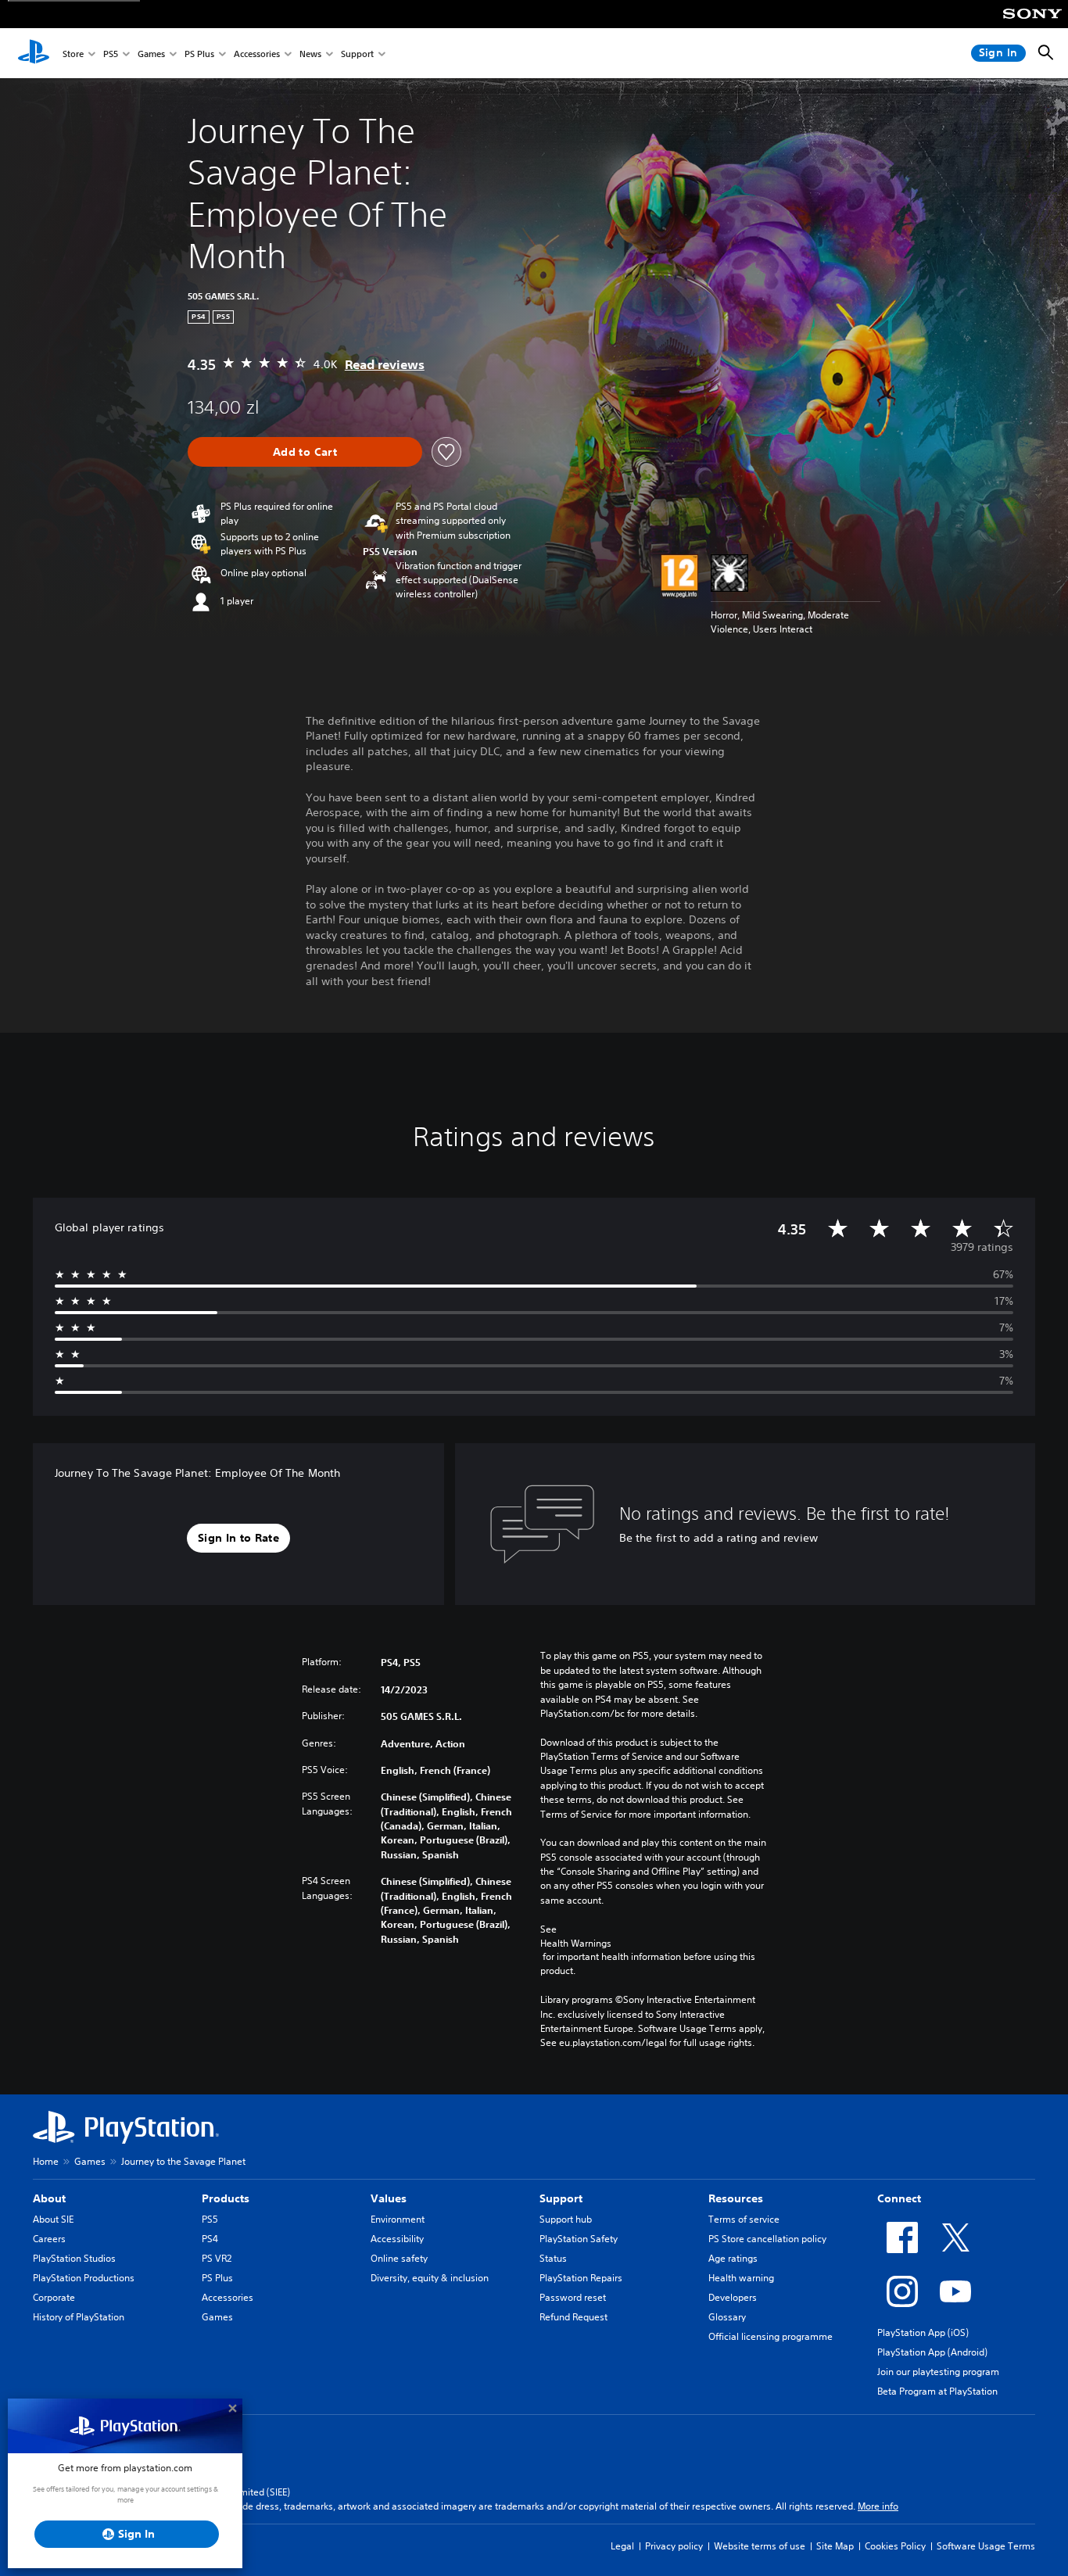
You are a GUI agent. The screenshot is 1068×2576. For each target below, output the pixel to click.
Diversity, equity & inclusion (430, 2278)
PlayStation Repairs (581, 2278)
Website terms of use (760, 2546)
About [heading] (49, 2198)
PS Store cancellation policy (767, 2239)
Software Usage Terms (986, 2546)
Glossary (727, 2317)
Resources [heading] (736, 2198)
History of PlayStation (79, 2317)
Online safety (399, 2258)
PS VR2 (217, 2258)
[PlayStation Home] (34, 53)
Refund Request (573, 2317)
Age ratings (733, 2258)
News (310, 54)
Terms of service (744, 2219)
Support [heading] (561, 2198)
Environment (398, 2219)
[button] (238, 1539)
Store (73, 54)
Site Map (835, 2546)
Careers (49, 2239)
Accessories (257, 54)
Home (46, 2161)
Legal (622, 2546)
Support (357, 54)
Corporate (54, 2297)
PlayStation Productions (84, 2278)
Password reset (573, 2297)
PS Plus (199, 54)
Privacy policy (674, 2546)
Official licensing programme (771, 2336)
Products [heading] (226, 2198)
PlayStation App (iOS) (923, 2332)
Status (553, 2258)
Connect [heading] (899, 2198)
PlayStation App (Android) (932, 2352)
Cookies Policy (895, 2546)
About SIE (53, 2219)
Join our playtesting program (938, 2372)
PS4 (210, 2239)
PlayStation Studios (74, 2258)
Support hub (566, 2219)
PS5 (111, 54)
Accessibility (397, 2239)
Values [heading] (389, 2198)
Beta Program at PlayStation (937, 2391)
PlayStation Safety (579, 2239)
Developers (733, 2297)
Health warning (741, 2278)
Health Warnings (576, 1943)
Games (151, 54)
